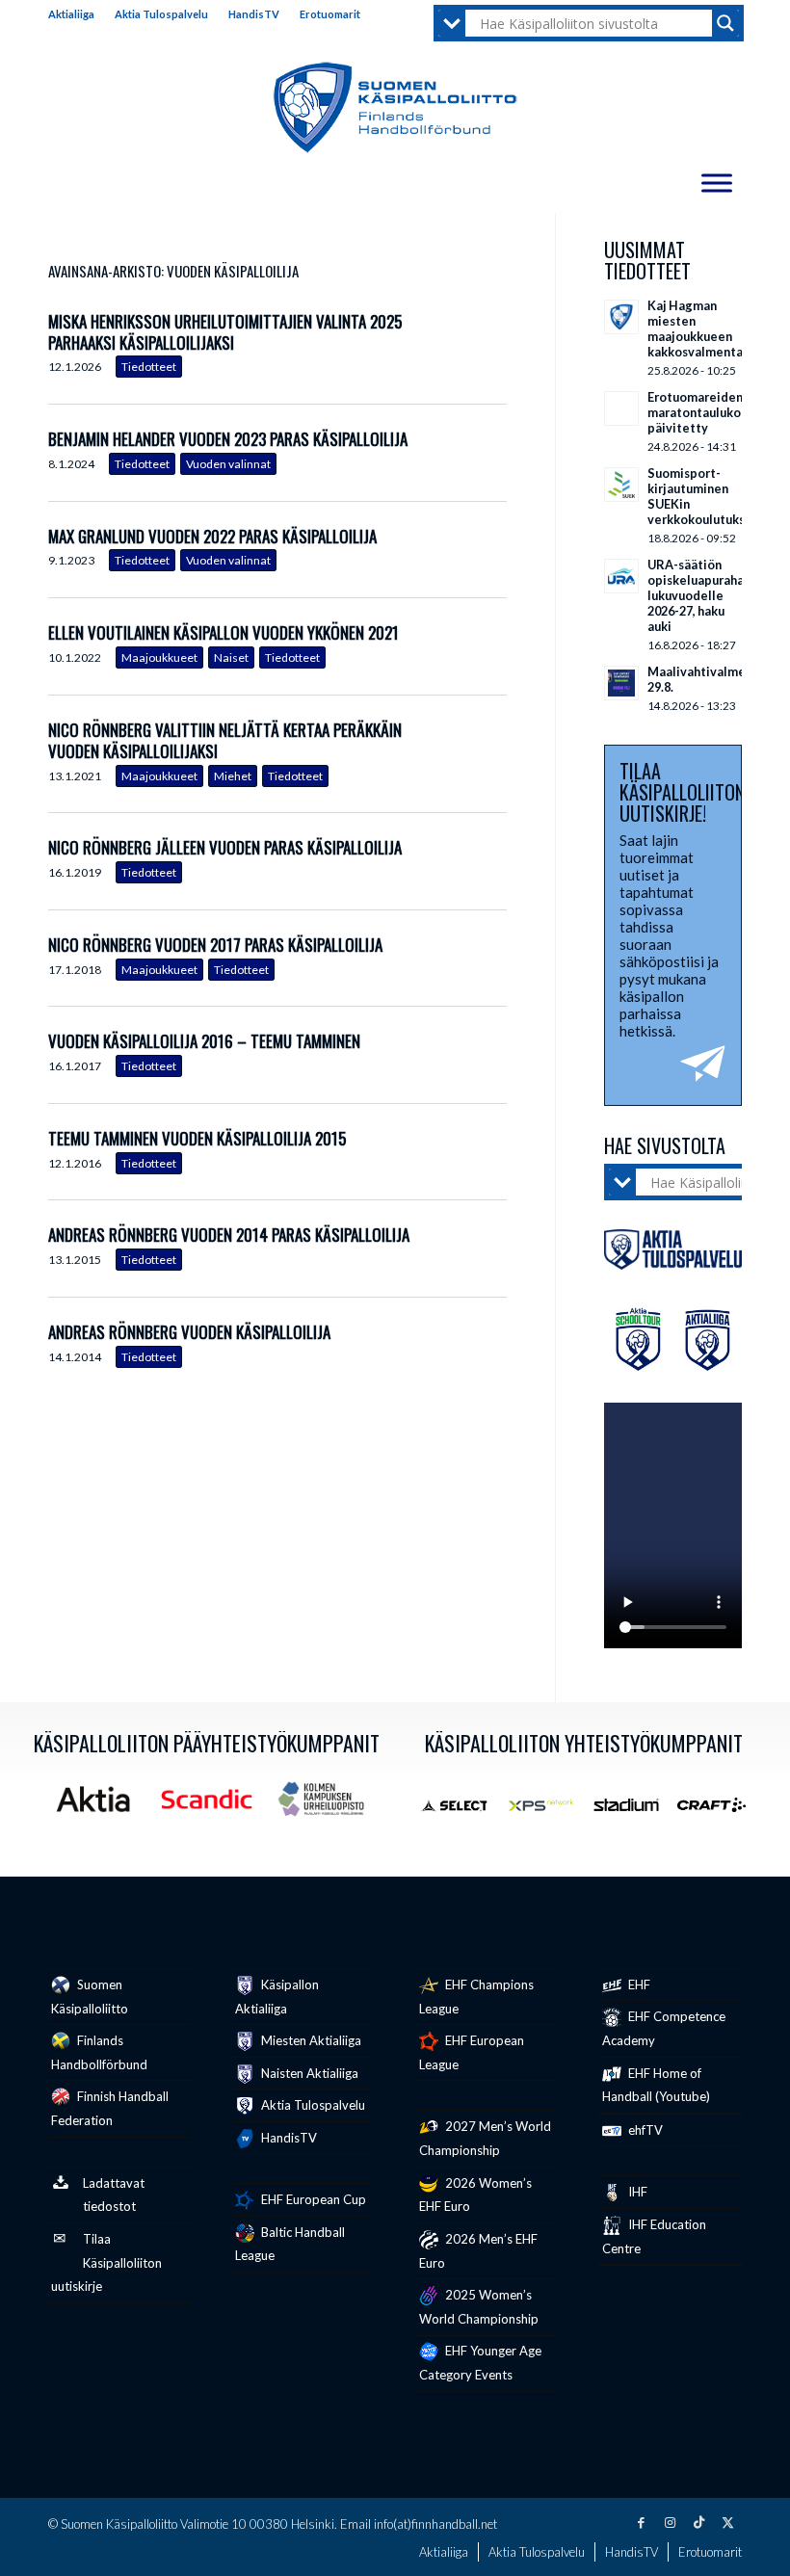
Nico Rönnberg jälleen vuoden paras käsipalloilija (225, 847)
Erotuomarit (330, 14)
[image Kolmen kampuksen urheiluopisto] (328, 1806)
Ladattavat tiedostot (114, 2195)
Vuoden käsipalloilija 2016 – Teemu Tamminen (204, 1041)
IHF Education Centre (654, 2236)
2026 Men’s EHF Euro (478, 2251)
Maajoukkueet (159, 657)
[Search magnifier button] (725, 23)
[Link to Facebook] (641, 2522)
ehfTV (644, 2130)
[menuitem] (77, 14)
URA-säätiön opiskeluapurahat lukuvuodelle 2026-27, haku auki (698, 595)
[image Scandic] (214, 1806)
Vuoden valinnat (228, 464)
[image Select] (462, 1812)
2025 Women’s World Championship (479, 2307)
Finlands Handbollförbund (99, 2052)
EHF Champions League (476, 1997)
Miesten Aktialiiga (310, 2040)
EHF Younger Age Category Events (480, 2363)
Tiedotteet (149, 367)
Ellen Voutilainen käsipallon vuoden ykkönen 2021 (224, 632)
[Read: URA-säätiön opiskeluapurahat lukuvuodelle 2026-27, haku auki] (621, 576)
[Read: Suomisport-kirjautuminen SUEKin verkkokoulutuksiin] (621, 485)
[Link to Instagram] (670, 2522)
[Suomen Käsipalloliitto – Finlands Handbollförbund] (395, 108)
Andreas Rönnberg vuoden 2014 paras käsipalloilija (229, 1235)
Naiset (231, 657)
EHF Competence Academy (664, 2028)
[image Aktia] (100, 1806)
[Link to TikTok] (698, 2522)
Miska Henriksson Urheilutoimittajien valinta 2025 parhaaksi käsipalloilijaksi (225, 332)
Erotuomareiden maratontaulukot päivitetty (697, 412)
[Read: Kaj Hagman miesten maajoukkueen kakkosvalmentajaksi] (621, 317)
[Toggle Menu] (717, 183)
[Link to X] (727, 2522)
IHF (636, 2192)
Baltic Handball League (290, 2244)
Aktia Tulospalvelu (161, 14)
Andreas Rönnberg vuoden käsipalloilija (189, 1332)
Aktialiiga (71, 14)
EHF (638, 1985)
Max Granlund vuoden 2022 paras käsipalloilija (212, 536)
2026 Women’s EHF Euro (475, 2195)
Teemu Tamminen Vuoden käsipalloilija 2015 (197, 1138)
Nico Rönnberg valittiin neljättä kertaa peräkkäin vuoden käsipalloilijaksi (225, 740)
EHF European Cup (312, 2199)
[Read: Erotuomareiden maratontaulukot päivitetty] (621, 408)
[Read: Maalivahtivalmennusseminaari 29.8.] (621, 683)
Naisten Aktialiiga (308, 2073)
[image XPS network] (548, 1812)
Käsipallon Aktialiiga (277, 1997)
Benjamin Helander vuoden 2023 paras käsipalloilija (228, 439)
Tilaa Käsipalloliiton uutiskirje (106, 2263)
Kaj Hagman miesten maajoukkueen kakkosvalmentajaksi (709, 329)
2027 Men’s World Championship (485, 2138)
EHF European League (472, 2052)
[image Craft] (719, 1812)
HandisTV (254, 14)
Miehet (233, 776)
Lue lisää (492, 346)
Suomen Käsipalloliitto (90, 1997)
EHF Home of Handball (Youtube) (656, 2085)
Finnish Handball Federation (110, 2108)
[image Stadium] (633, 1812)
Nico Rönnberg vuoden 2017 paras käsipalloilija (215, 945)
